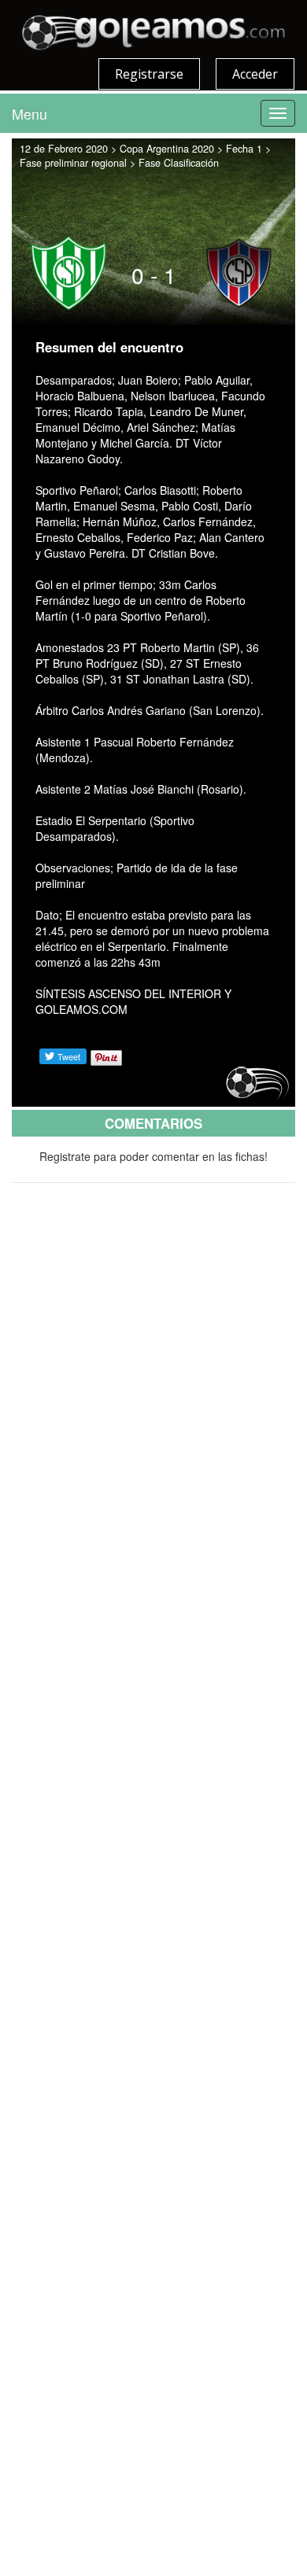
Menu (30, 113)
